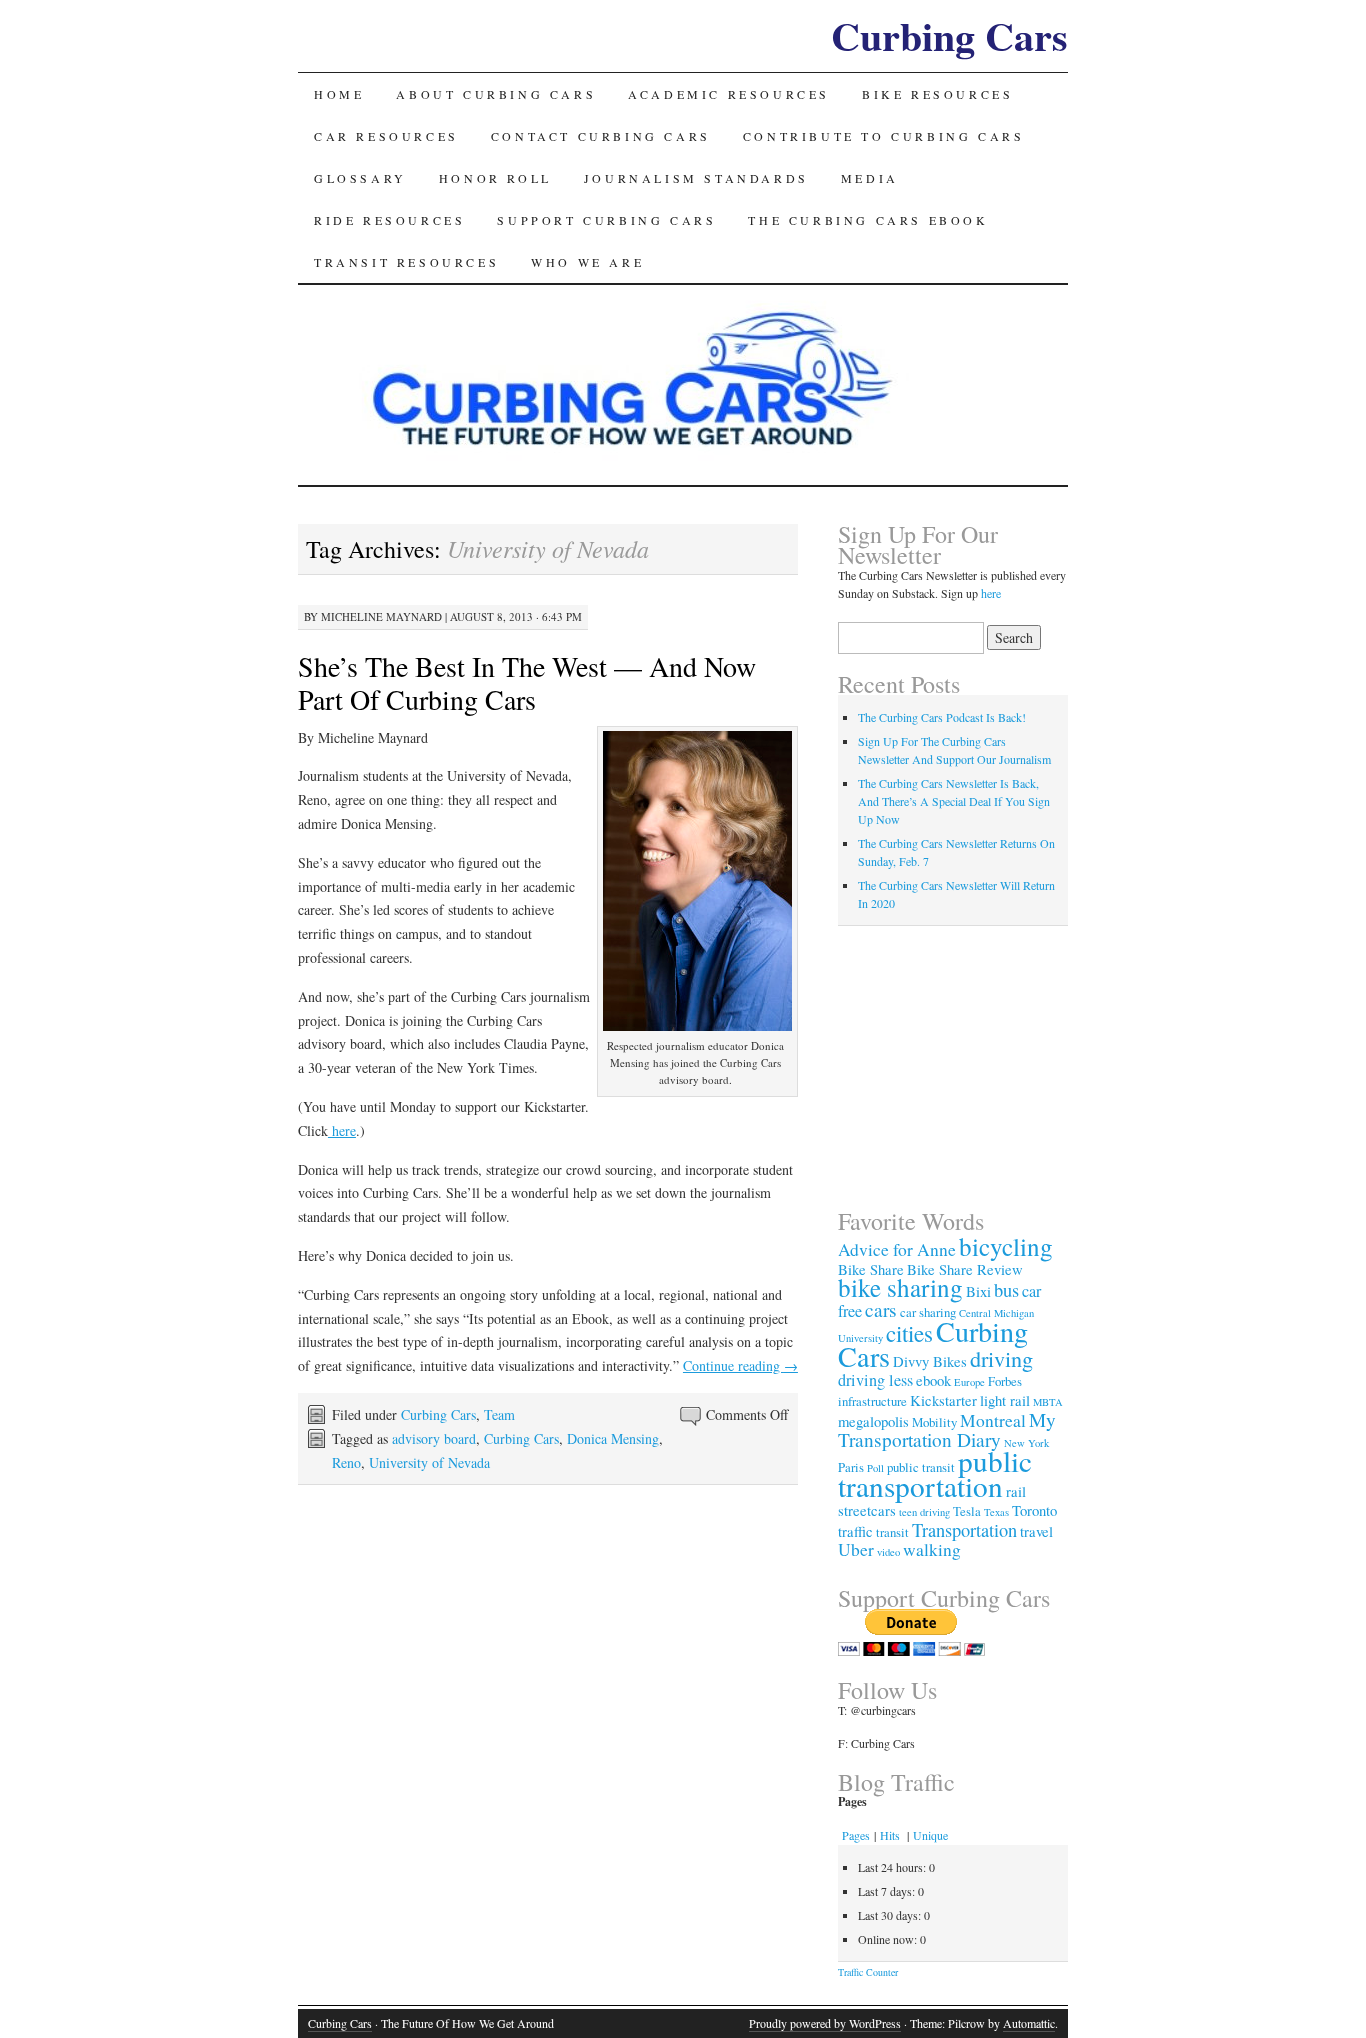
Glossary (360, 178)
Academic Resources (729, 94)
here (342, 1130)
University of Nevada (429, 1462)
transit (892, 1532)
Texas (996, 1512)
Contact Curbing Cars (601, 136)
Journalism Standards (696, 178)
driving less (875, 1380)
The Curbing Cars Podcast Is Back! (942, 717)
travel (1036, 1531)
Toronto (1034, 1510)
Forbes (1005, 1381)
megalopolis (873, 1421)
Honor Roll (495, 178)
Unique (930, 1835)
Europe (969, 1382)
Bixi (978, 1291)
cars (881, 1309)
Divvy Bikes (930, 1361)
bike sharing (900, 1287)
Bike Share (871, 1269)
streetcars (867, 1510)
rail (1016, 1491)
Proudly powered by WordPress (825, 2023)
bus (1006, 1290)
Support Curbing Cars (606, 220)
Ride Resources (389, 220)
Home (339, 94)
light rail (1005, 1400)
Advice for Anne (897, 1249)
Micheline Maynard (381, 616)
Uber (856, 1549)
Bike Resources (937, 94)
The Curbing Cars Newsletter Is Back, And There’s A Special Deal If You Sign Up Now (954, 801)
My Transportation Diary (947, 1429)
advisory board (434, 1438)
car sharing (928, 1312)
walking (932, 1549)
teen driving (924, 1512)
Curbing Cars (949, 35)
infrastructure (872, 1401)
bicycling (1006, 1246)
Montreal (993, 1420)
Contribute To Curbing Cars (884, 136)
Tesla (967, 1511)
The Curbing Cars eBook (868, 220)
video (888, 1552)
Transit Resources (406, 262)
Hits (891, 1835)
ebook (933, 1380)
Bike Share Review (965, 1269)
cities (909, 1333)
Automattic (1029, 2023)
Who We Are (587, 262)
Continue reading (740, 1365)
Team (499, 1414)
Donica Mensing (613, 1438)
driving (1001, 1358)
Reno (346, 1462)
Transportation (964, 1530)
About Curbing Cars (496, 94)
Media (870, 178)
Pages (856, 1835)
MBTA (1048, 1402)
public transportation (935, 1473)
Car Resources (386, 136)
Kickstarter (943, 1400)
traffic (855, 1531)
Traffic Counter (868, 1972)
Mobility (934, 1422)
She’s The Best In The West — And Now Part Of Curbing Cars (527, 682)
